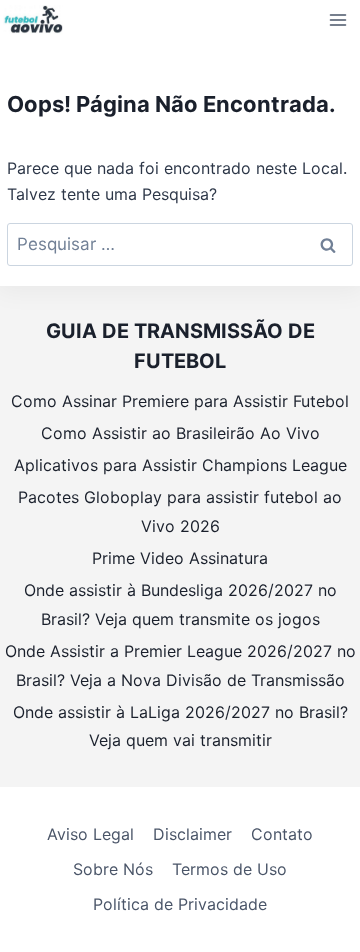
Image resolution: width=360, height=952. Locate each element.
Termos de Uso (229, 869)
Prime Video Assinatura (180, 558)
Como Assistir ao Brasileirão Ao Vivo (180, 433)
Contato (282, 834)
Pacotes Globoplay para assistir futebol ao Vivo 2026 (180, 511)
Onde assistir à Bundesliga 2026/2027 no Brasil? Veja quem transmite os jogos (180, 604)
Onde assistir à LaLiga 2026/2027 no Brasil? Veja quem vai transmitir (180, 726)
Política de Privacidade (180, 904)
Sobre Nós (113, 869)
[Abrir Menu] (338, 19)
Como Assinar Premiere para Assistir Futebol (180, 401)
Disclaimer (192, 834)
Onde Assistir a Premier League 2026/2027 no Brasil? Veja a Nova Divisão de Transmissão (180, 665)
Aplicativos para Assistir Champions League (180, 465)
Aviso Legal (90, 834)
